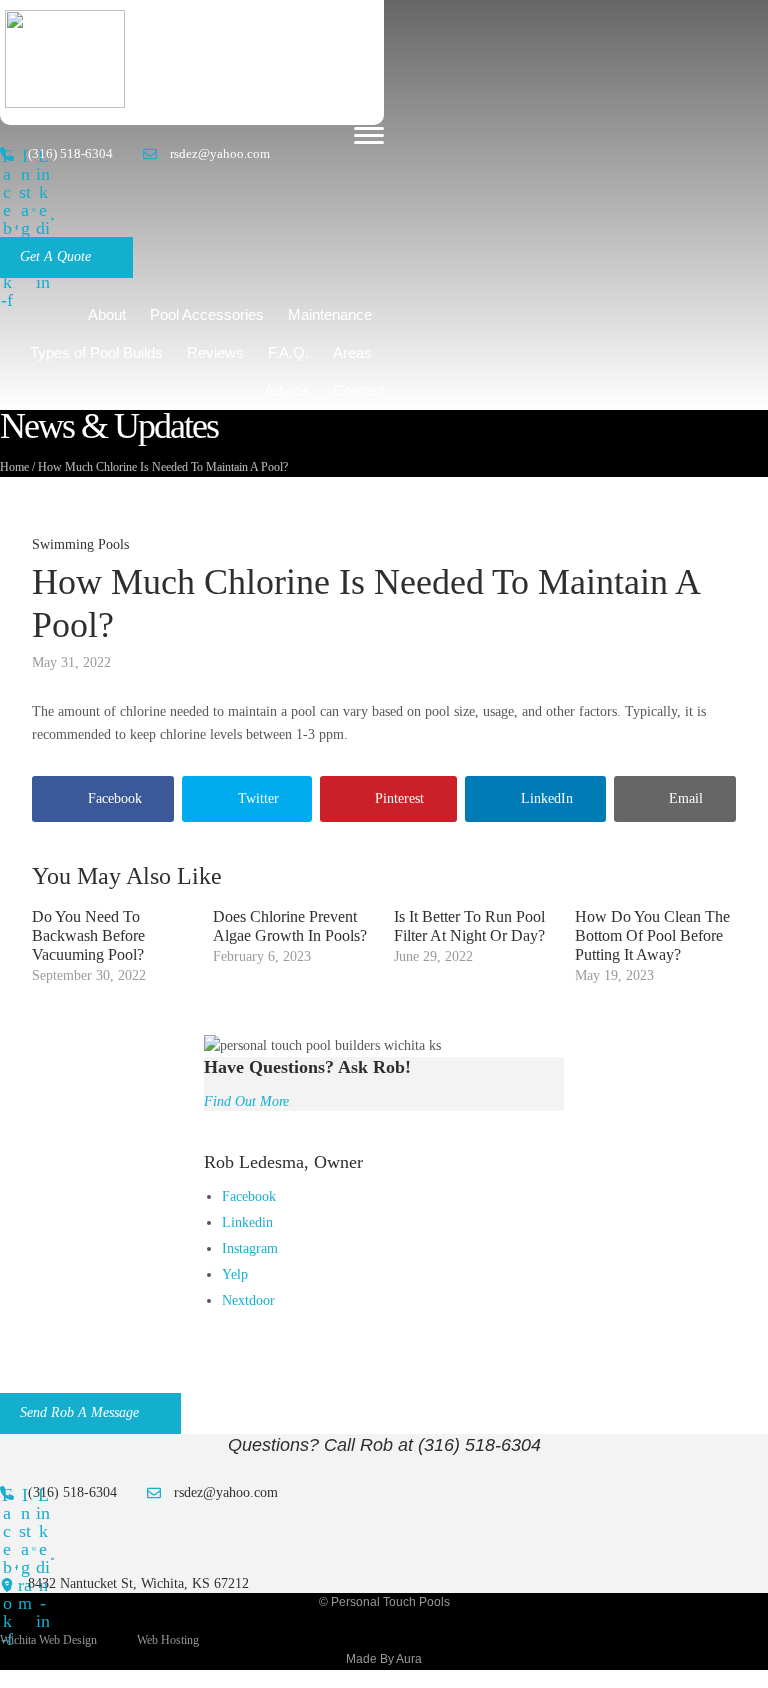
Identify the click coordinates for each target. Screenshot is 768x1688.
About (107, 314)
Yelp (235, 1274)
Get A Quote (55, 256)
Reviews (215, 352)
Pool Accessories (207, 314)
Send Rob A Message (79, 1412)
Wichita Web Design (48, 1640)
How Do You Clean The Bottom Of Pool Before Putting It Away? (652, 935)
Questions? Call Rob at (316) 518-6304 (384, 1445)
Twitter (258, 798)
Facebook (115, 798)
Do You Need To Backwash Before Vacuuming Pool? (88, 935)
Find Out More (246, 1101)
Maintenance (330, 314)
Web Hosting (168, 1640)
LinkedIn (547, 798)
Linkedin (247, 1222)
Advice (286, 390)
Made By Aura (384, 1659)
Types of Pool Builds (96, 352)
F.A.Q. (288, 352)
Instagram (250, 1248)
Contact (358, 390)
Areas (352, 352)
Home (14, 467)
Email (686, 798)
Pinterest (399, 798)
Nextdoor (248, 1300)
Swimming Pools (80, 544)
